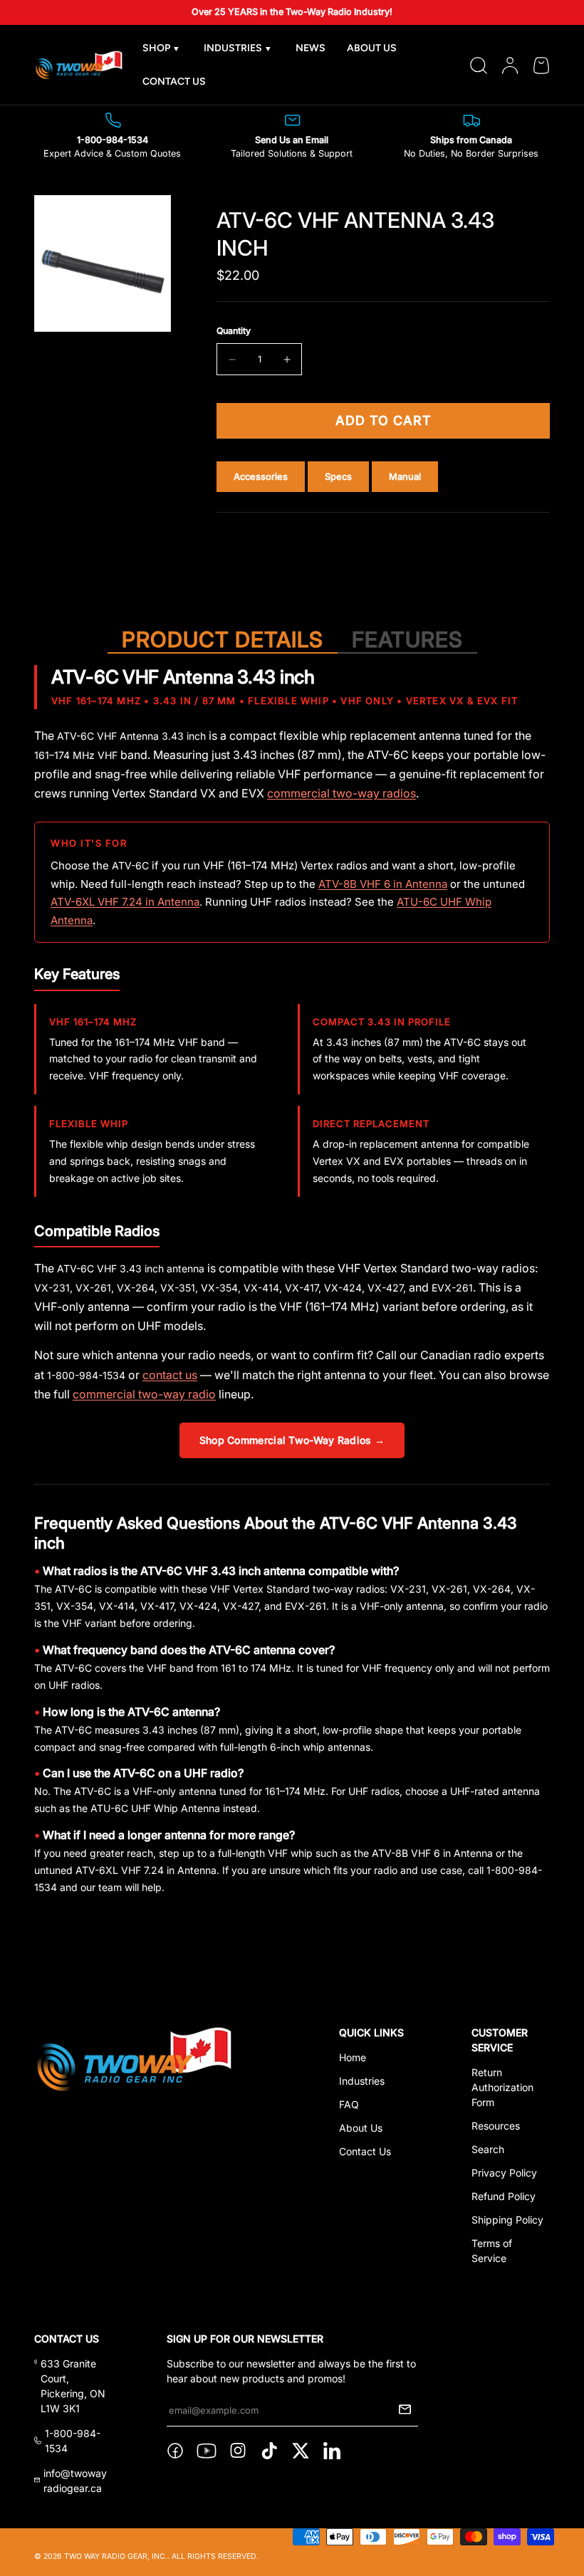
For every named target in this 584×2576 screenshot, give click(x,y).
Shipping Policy (507, 2220)
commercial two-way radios (341, 793)
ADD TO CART (384, 420)
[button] (541, 66)
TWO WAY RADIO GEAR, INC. (116, 2556)
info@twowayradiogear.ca (75, 2481)
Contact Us (365, 2151)
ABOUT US (372, 48)
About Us (361, 2128)
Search (488, 2149)
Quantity (234, 331)
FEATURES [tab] (407, 639)
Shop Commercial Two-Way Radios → (292, 1440)
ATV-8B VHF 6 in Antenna (383, 884)
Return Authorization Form (502, 2087)
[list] (103, 263)
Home (353, 2057)
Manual (405, 477)
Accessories (261, 477)
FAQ (349, 2104)
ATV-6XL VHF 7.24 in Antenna (125, 902)
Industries (362, 2081)
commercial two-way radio (144, 1394)
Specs (338, 477)
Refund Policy (504, 2196)
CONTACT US (174, 82)
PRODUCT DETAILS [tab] (223, 639)
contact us (170, 1375)
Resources (496, 2126)
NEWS (311, 48)
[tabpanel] (292, 1285)
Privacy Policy (504, 2173)
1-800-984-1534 (73, 2441)
